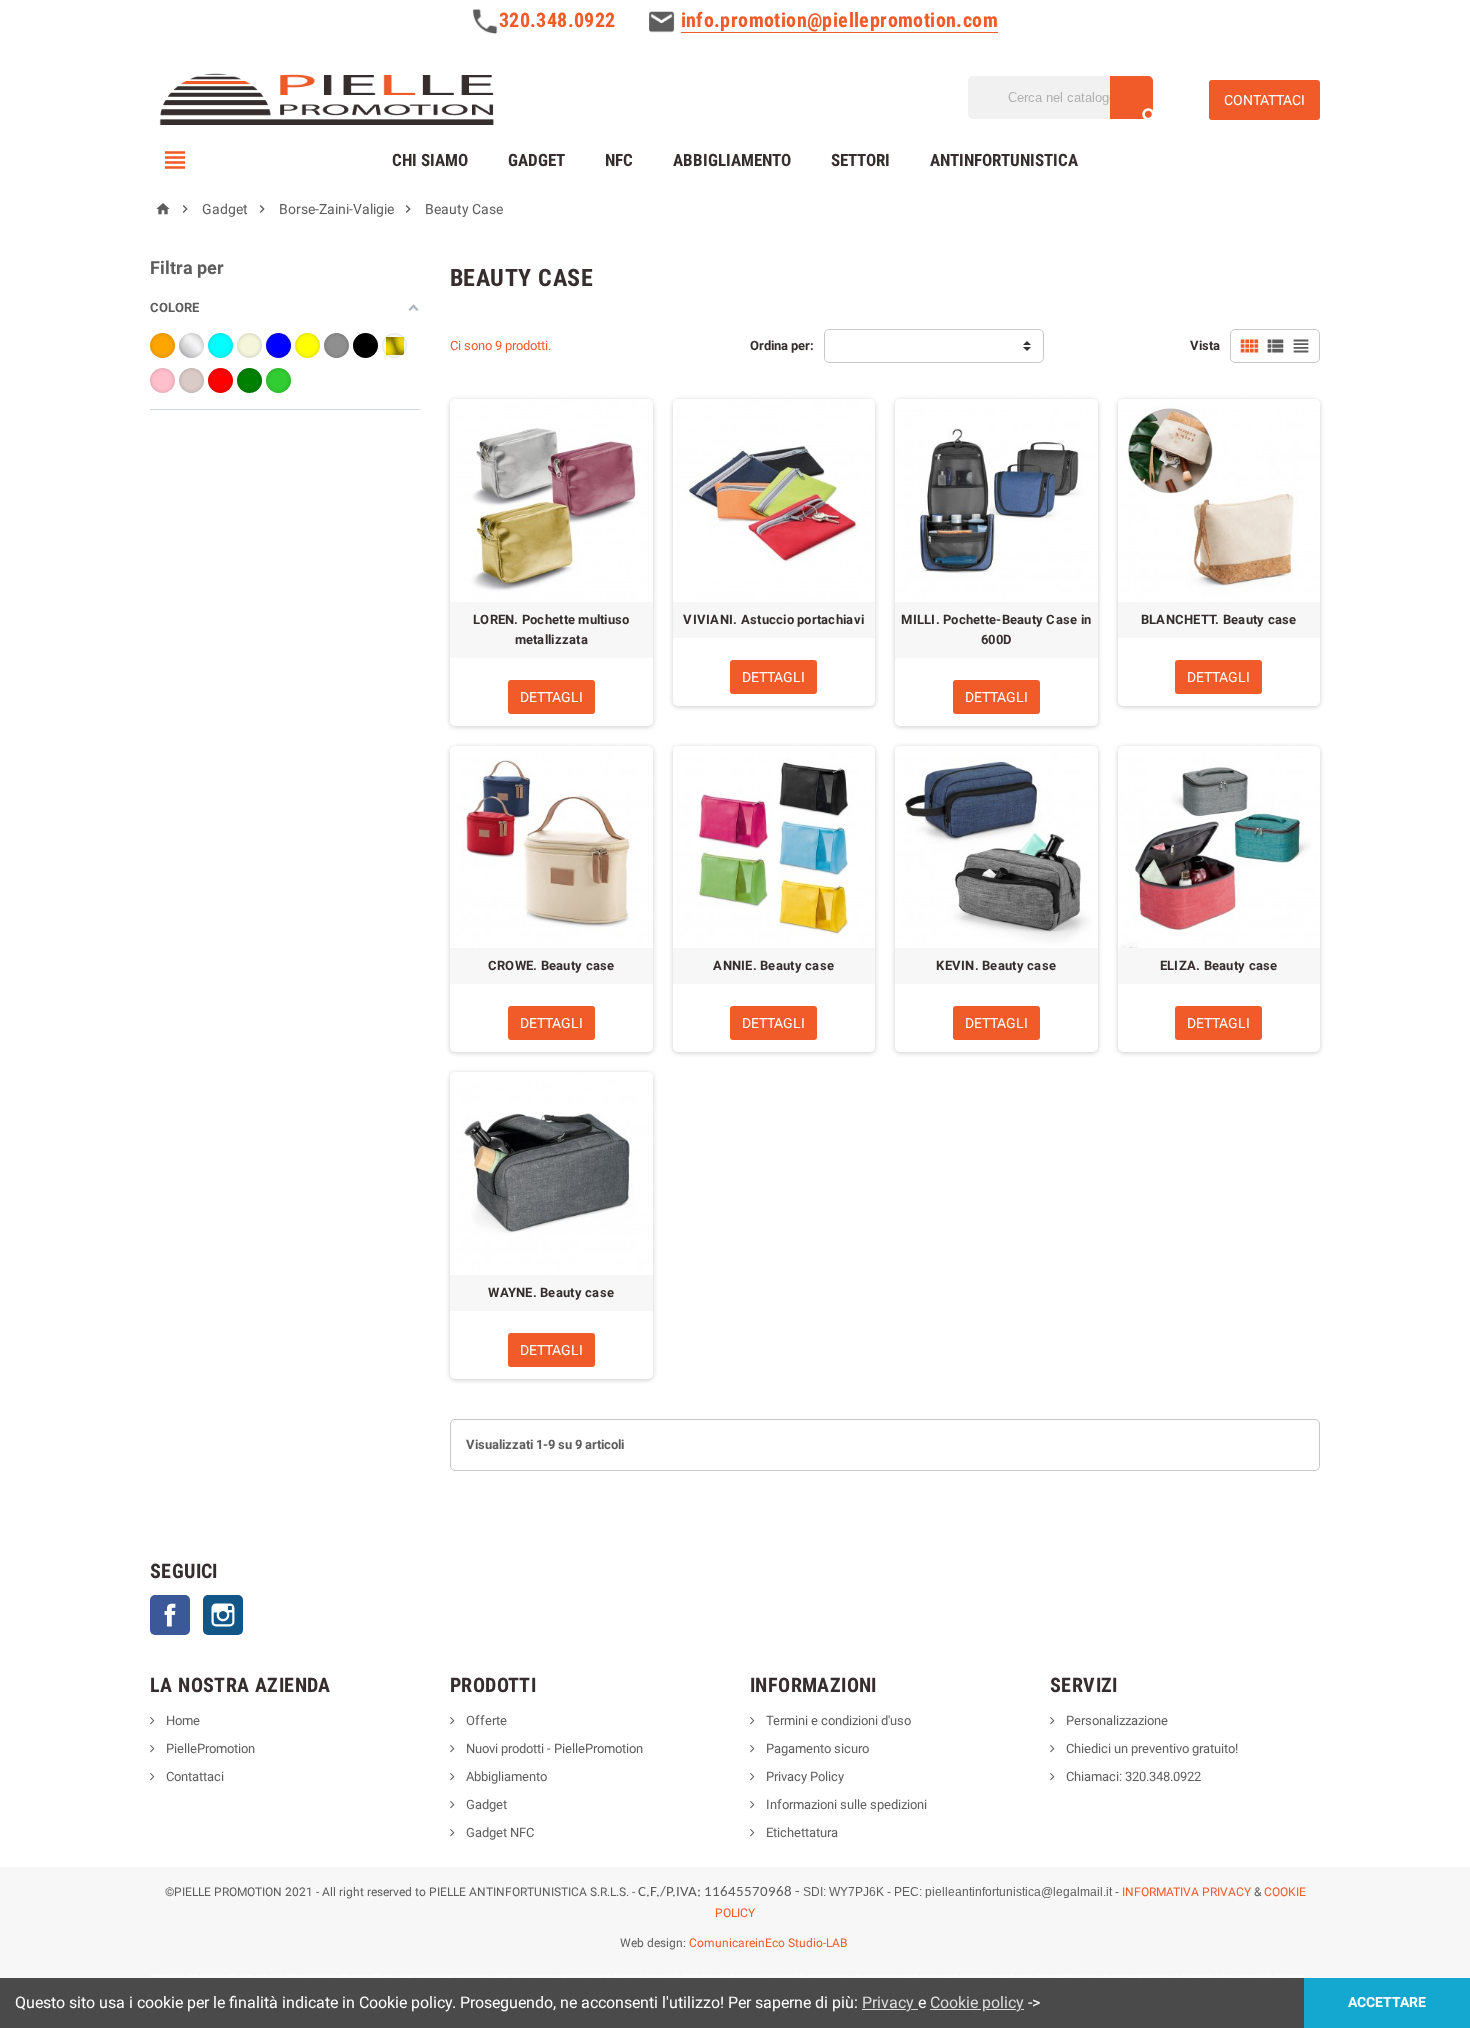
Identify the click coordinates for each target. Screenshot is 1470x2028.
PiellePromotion (209, 1748)
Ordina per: (782, 345)
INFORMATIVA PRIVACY (1186, 1892)
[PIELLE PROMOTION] (325, 96)
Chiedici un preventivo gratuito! (1150, 1748)
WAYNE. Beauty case (551, 1292)
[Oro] (394, 345)
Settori (860, 160)
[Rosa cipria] (191, 380)
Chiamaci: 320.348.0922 (1132, 1776)
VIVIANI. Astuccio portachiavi (773, 619)
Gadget (536, 160)
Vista (1205, 345)
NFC (619, 160)
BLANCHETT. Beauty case (1219, 619)
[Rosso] (220, 380)
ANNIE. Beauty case (773, 965)
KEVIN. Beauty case (996, 965)
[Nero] (365, 345)
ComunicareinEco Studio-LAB (768, 1943)
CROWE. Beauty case (551, 965)
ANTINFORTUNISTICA (1004, 160)
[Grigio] (336, 345)
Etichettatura (800, 1832)
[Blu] (278, 345)
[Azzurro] (220, 345)
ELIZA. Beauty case (1219, 965)
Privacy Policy (803, 1776)
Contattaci (193, 1776)
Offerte (485, 1720)
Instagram (223, 1615)
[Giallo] (307, 345)
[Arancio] (162, 345)
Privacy (890, 2002)
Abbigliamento (732, 160)
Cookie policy (977, 2002)
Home (181, 1720)
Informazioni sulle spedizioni (845, 1804)
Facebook (170, 1615)
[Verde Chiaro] (278, 380)
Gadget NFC (498, 1832)
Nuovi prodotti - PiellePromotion (553, 1748)
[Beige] (249, 345)
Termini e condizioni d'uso (837, 1720)
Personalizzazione (1115, 1720)
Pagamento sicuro (816, 1748)
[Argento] (191, 345)
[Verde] (249, 380)
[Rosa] (162, 380)
